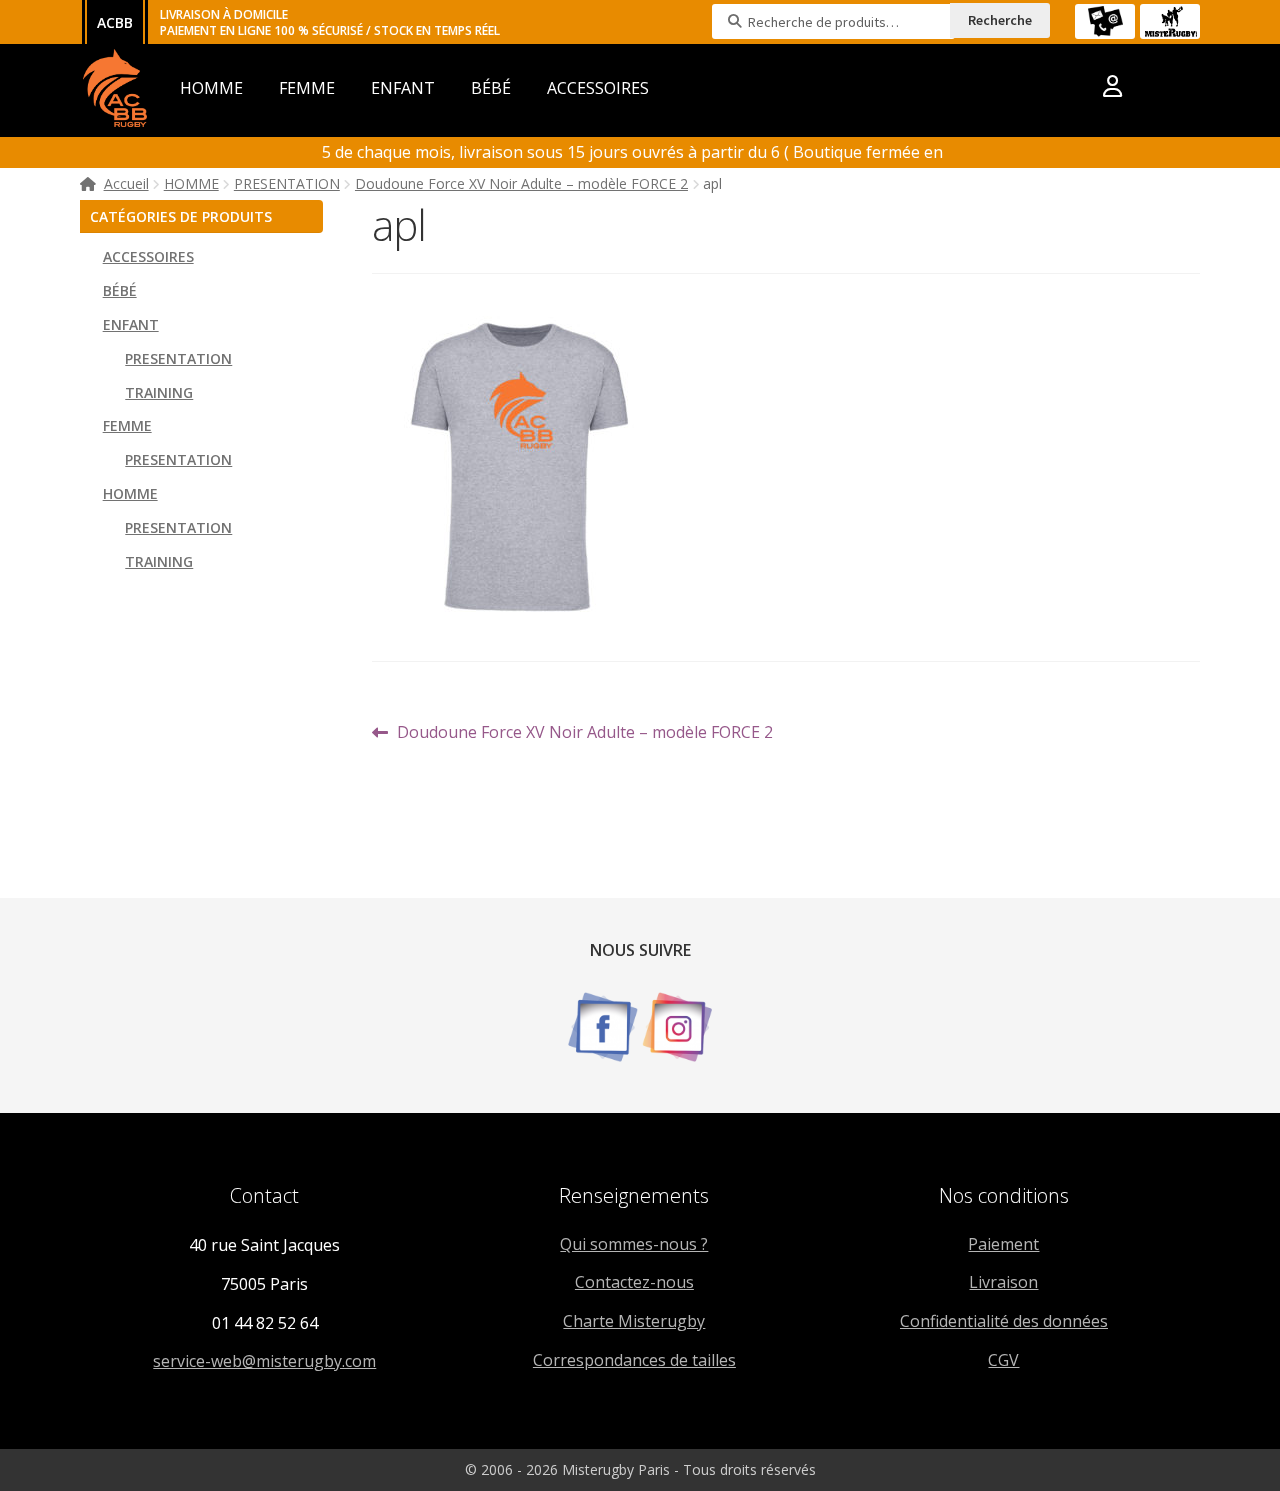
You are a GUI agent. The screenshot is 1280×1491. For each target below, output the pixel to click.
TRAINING (159, 392)
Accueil (126, 183)
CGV (1003, 1360)
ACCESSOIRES (598, 88)
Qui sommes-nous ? (634, 1244)
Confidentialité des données (1004, 1321)
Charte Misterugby (634, 1321)
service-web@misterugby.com (264, 1361)
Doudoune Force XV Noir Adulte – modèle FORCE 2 (521, 183)
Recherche (1000, 20)
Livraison (1003, 1282)
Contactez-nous (634, 1282)
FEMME (307, 88)
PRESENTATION (287, 183)
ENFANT (403, 88)
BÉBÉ (491, 88)
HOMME (211, 88)
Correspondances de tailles (634, 1360)
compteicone (1112, 90)
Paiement (1003, 1244)
